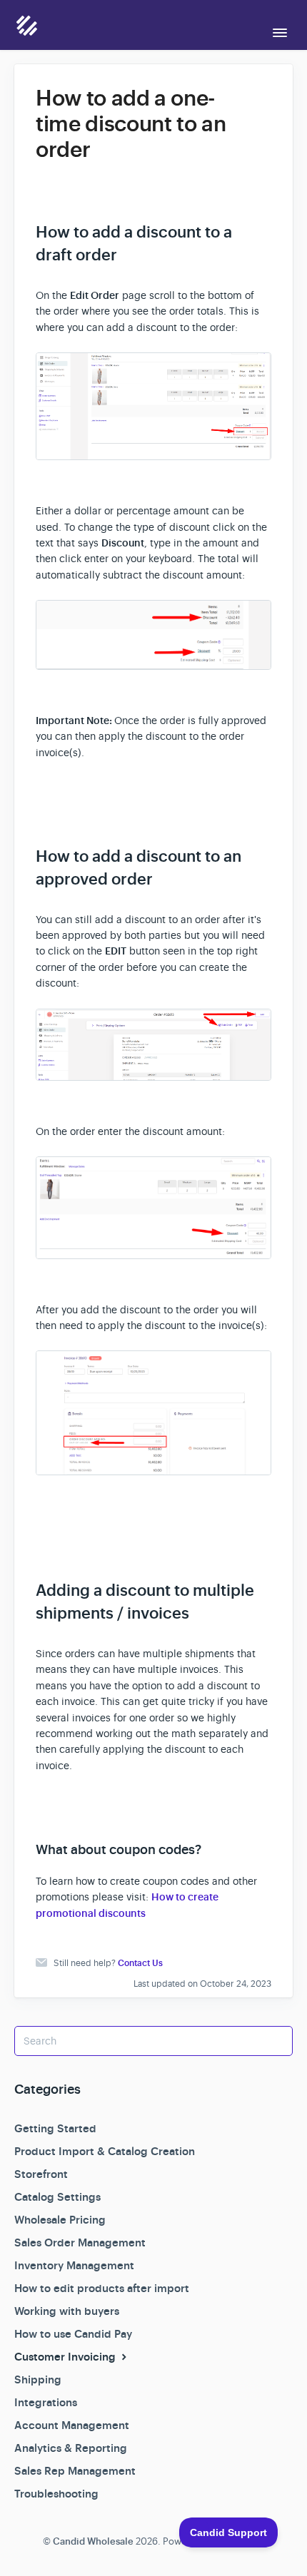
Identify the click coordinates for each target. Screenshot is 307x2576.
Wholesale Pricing (60, 2220)
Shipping (38, 2380)
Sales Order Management (80, 2243)
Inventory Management (74, 2266)
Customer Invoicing (66, 2357)
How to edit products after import (102, 2289)
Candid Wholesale (93, 2541)
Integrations (46, 2403)
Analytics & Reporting (71, 2448)
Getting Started (55, 2129)
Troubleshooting (56, 2494)
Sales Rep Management (75, 2471)
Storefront (41, 2174)
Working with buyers (67, 2311)
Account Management (72, 2425)
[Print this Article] (266, 99)
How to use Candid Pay (73, 2334)
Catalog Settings (57, 2197)
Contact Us (140, 1963)
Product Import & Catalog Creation (105, 2152)
